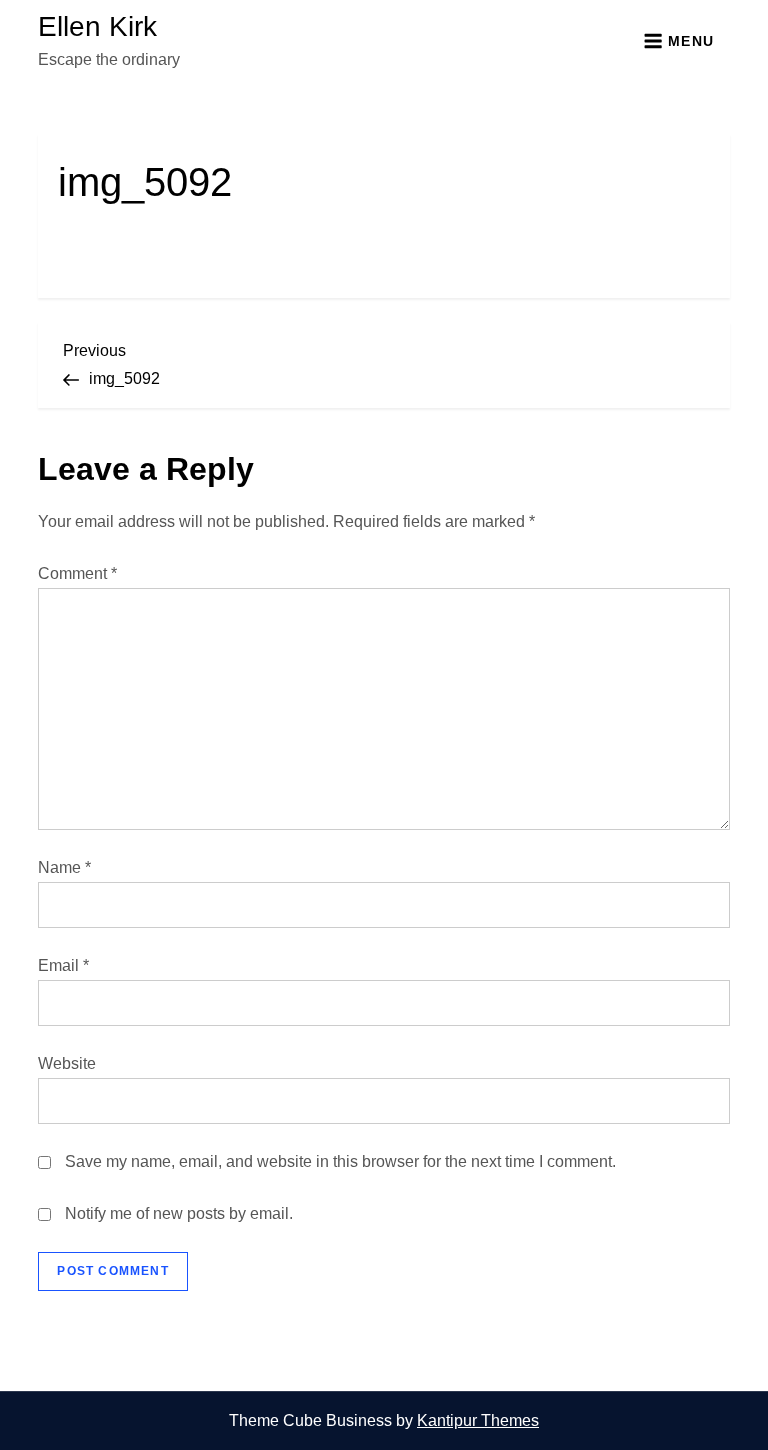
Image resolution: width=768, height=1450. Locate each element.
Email (63, 965)
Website (67, 1063)
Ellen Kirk (97, 26)
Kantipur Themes (478, 1420)
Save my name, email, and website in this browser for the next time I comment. (340, 1161)
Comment (77, 573)
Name (64, 867)
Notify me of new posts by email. (179, 1213)
